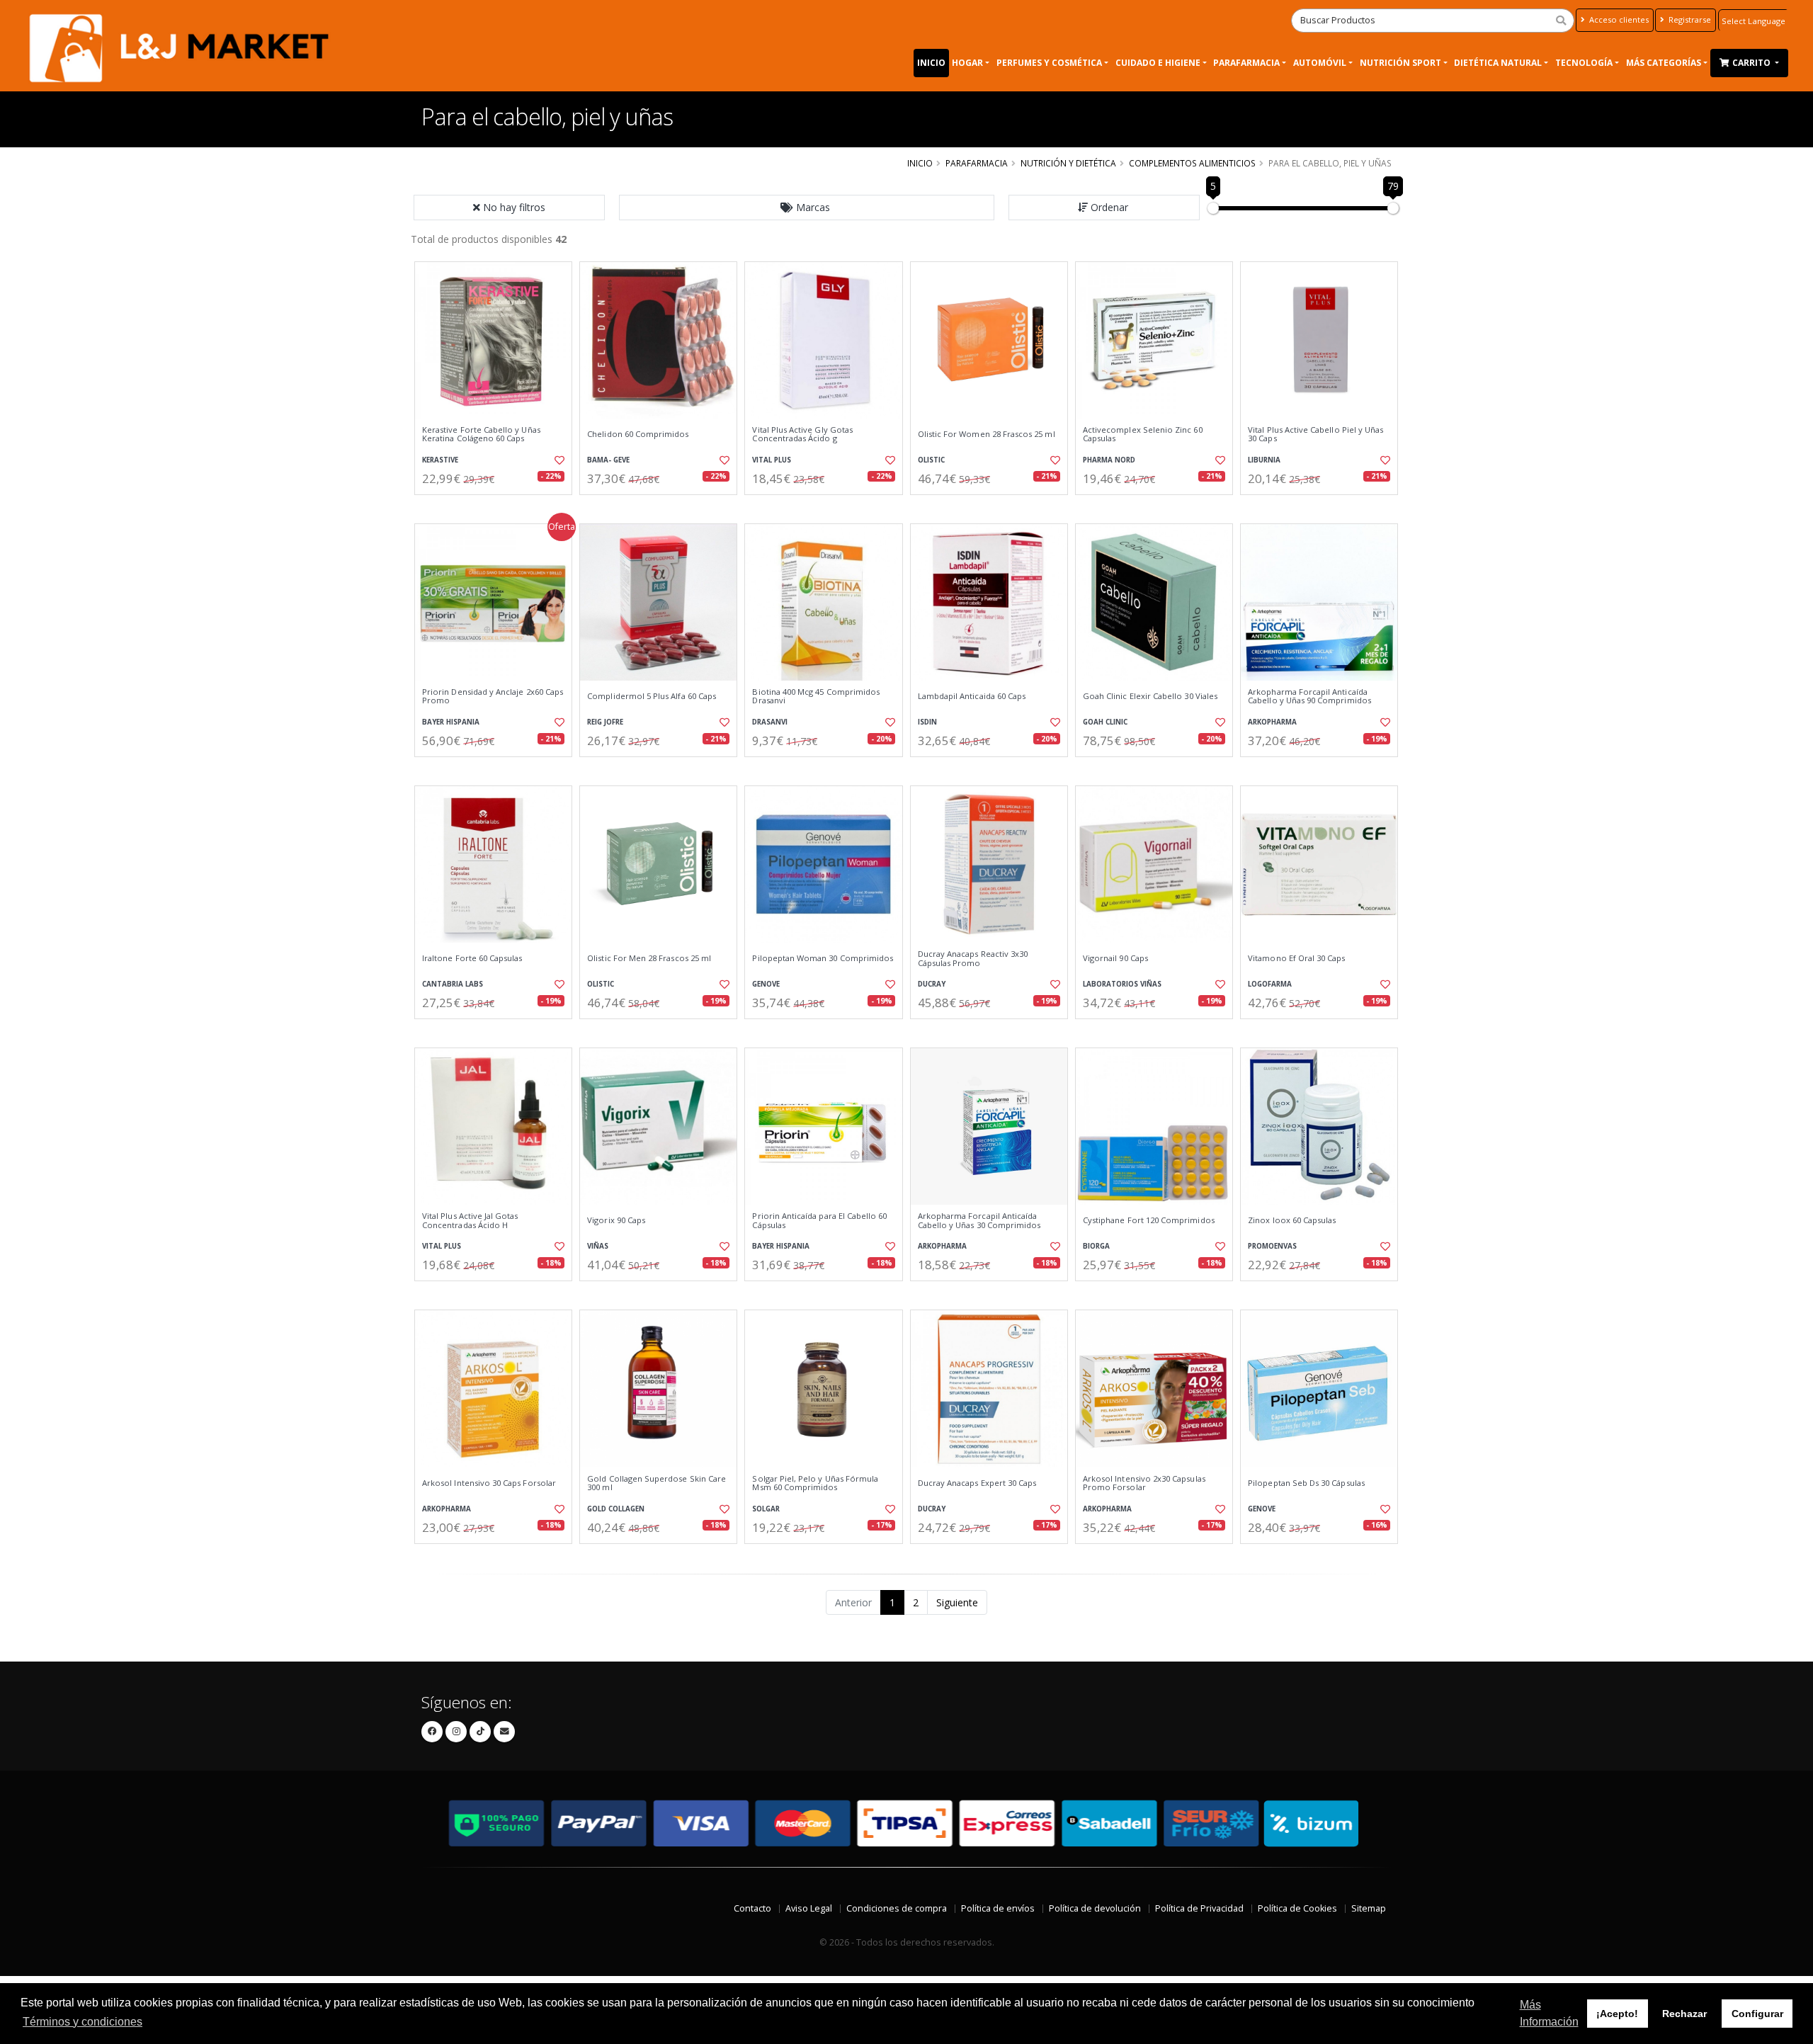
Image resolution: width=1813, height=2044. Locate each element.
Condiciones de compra (897, 1908)
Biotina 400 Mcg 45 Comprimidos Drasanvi (816, 697)
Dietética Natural (1498, 63)
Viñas (598, 1246)
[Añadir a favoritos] (558, 460)
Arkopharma (1272, 722)
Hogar (967, 63)
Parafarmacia (1246, 63)
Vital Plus (772, 460)
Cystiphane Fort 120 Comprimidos (1149, 1220)
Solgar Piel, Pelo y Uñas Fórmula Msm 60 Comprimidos (815, 1483)
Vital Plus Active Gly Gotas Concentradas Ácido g (802, 435)
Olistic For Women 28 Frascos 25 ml (987, 434)
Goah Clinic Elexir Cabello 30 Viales (1150, 696)
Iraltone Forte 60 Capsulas (472, 958)
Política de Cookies (1297, 1908)
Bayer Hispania (451, 722)
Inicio (931, 63)
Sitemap (1369, 1908)
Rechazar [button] (1684, 2014)
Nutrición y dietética (1068, 163)
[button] (807, 208)
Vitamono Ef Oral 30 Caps (1296, 958)
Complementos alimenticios (1192, 163)
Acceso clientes (1618, 19)
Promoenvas (1272, 1246)
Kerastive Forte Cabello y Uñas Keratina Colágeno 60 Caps (481, 435)
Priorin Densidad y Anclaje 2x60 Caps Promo (493, 697)
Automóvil (1320, 63)
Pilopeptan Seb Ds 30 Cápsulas (1306, 1483)
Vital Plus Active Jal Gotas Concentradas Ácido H (470, 1221)
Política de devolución (1095, 1908)
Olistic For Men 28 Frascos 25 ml (649, 958)
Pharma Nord (1109, 460)
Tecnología (1584, 63)
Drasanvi (770, 722)
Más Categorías (1664, 63)
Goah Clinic (1105, 722)
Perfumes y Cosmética (1049, 63)
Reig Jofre (605, 722)
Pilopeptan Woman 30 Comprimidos (823, 958)
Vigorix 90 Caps (616, 1220)
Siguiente (957, 1602)
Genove (766, 984)
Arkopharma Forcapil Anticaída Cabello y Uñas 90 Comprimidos (1309, 697)
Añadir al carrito (498, 507)
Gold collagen (616, 1509)
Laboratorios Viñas (1122, 984)
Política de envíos (998, 1908)
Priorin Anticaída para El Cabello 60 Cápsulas (819, 1221)
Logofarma (1270, 984)
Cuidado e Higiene (1158, 63)
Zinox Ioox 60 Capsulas (1292, 1220)
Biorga (1096, 1246)
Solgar (766, 1509)
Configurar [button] (1757, 2014)
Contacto (752, 1908)
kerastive (440, 460)
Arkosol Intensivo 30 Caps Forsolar (489, 1483)
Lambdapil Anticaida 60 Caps (972, 696)
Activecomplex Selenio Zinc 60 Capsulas (1143, 435)
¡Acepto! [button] (1617, 2014)
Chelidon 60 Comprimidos (638, 434)
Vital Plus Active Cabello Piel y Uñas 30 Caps (1315, 435)
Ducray (932, 984)
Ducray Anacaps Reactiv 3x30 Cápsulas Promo (973, 959)
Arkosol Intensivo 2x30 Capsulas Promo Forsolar (1144, 1483)
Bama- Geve (608, 460)
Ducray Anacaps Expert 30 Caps (977, 1483)
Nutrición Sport (1400, 63)
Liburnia (1264, 460)
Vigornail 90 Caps (1115, 958)
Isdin (927, 722)
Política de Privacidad (1199, 1908)
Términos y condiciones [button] (83, 2022)
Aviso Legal (809, 1908)
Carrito (1752, 63)
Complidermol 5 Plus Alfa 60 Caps (652, 696)
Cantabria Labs (453, 984)
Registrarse (1689, 19)
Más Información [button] (1549, 2013)
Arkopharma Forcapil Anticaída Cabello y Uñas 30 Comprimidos (979, 1221)
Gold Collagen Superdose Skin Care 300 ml (657, 1483)
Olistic (931, 460)
